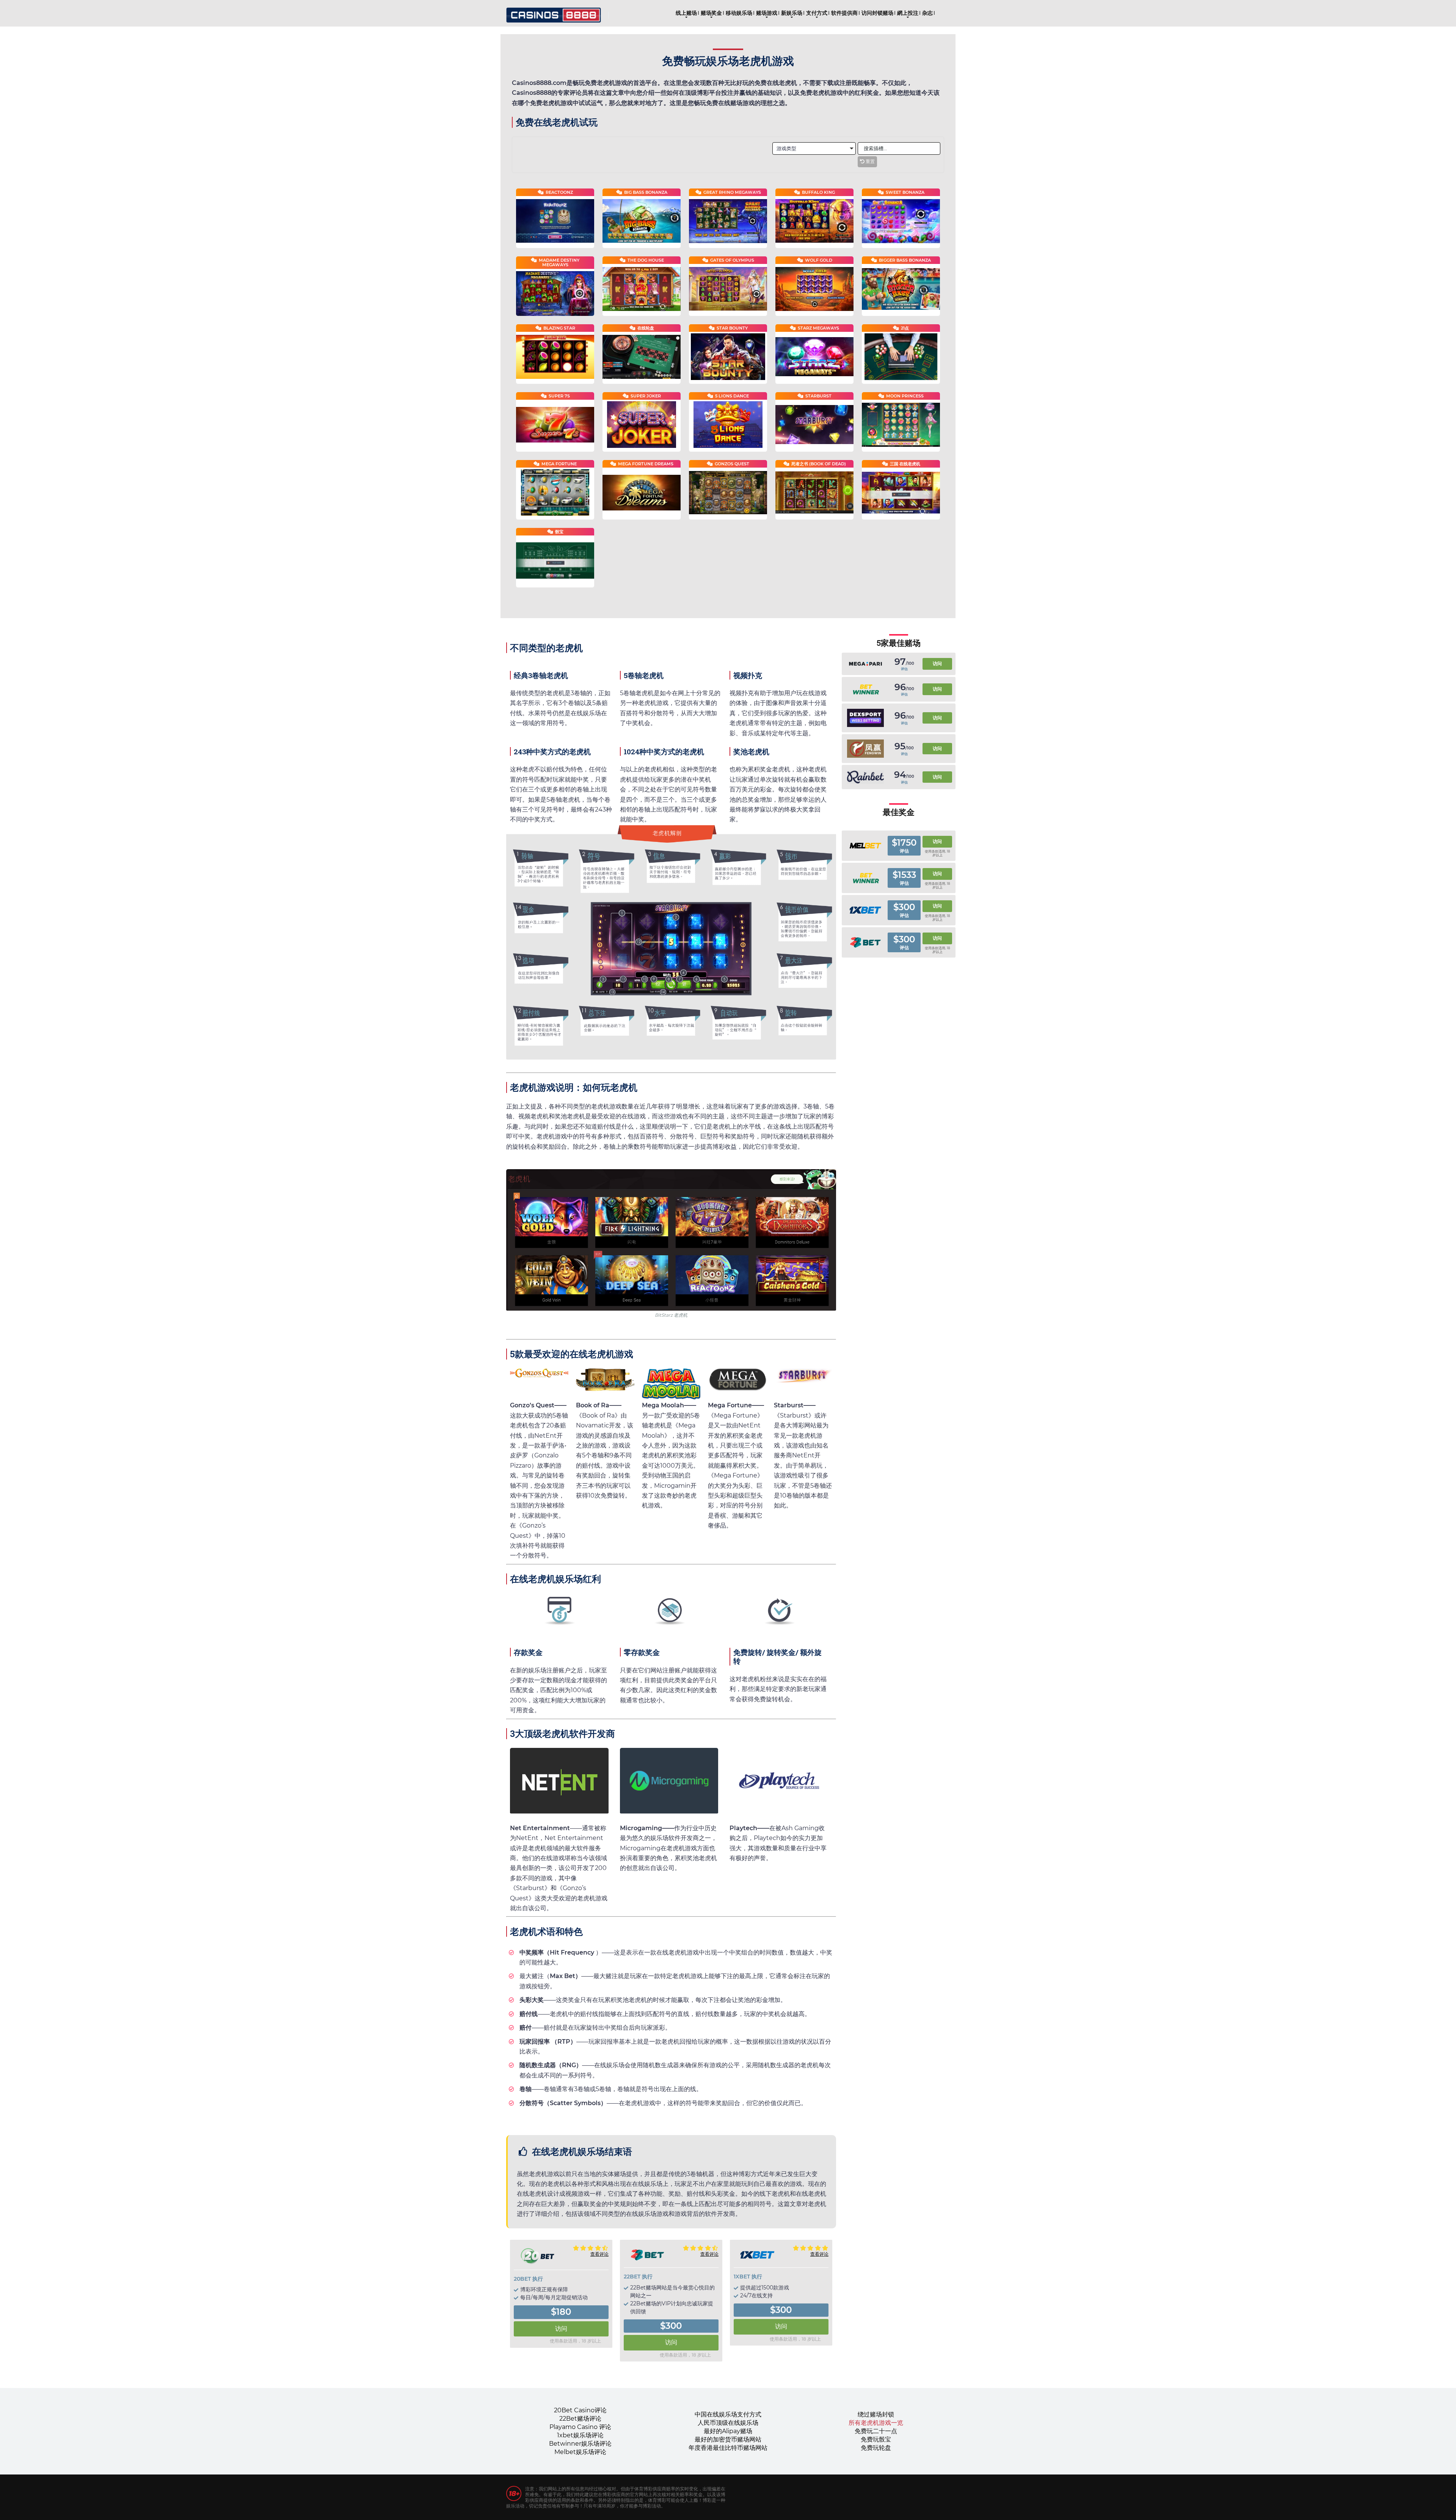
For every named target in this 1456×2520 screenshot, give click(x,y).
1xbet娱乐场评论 (580, 2435)
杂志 (927, 13)
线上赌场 (686, 13)
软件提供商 (844, 13)
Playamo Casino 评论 (580, 2427)
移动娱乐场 (739, 13)
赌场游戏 (767, 13)
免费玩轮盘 (876, 2448)
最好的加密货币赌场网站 (728, 2439)
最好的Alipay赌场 (728, 2431)
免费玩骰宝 (876, 2439)
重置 (870, 162)
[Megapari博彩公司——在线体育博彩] (865, 664)
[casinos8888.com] (554, 12)
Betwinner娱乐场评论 (580, 2444)
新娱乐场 (792, 13)
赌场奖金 (711, 13)
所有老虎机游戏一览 (876, 2423)
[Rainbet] (865, 777)
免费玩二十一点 (876, 2431)
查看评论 (599, 2254)
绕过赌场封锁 (876, 2414)
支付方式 (817, 13)
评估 (904, 669)
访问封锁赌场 (877, 13)
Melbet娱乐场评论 (580, 2452)
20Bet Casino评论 (580, 2410)
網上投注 (908, 13)
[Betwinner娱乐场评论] (865, 689)
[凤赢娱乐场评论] (865, 749)
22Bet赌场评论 (580, 2419)
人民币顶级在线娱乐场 (728, 2423)
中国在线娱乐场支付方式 (728, 2414)
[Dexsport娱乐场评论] (865, 718)
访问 (561, 2329)
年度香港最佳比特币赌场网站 (728, 2448)
